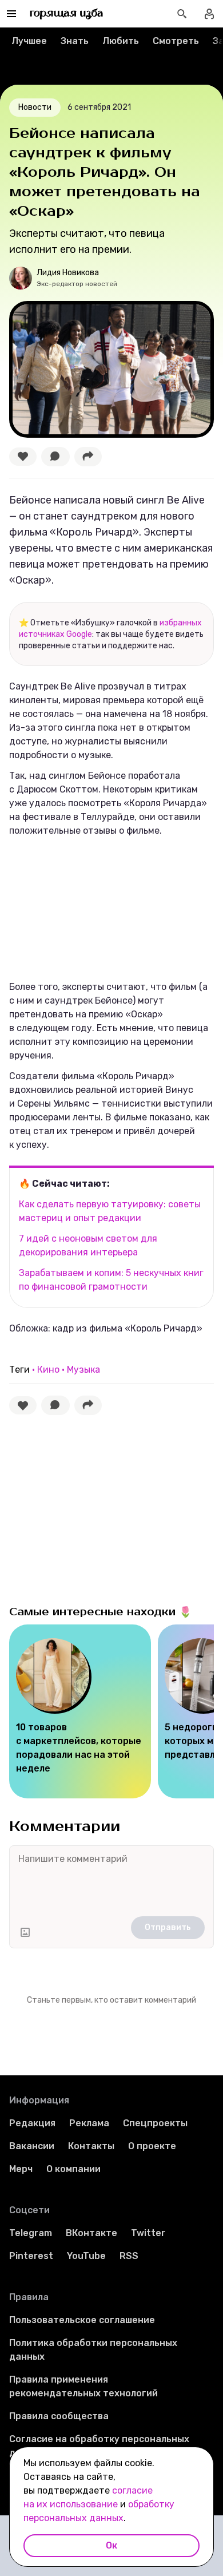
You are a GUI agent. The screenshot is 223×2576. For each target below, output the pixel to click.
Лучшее (29, 41)
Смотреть (176, 41)
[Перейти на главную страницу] (67, 14)
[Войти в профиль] (209, 14)
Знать (75, 41)
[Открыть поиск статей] (182, 14)
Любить (121, 41)
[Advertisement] (95, 1507)
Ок (111, 2545)
